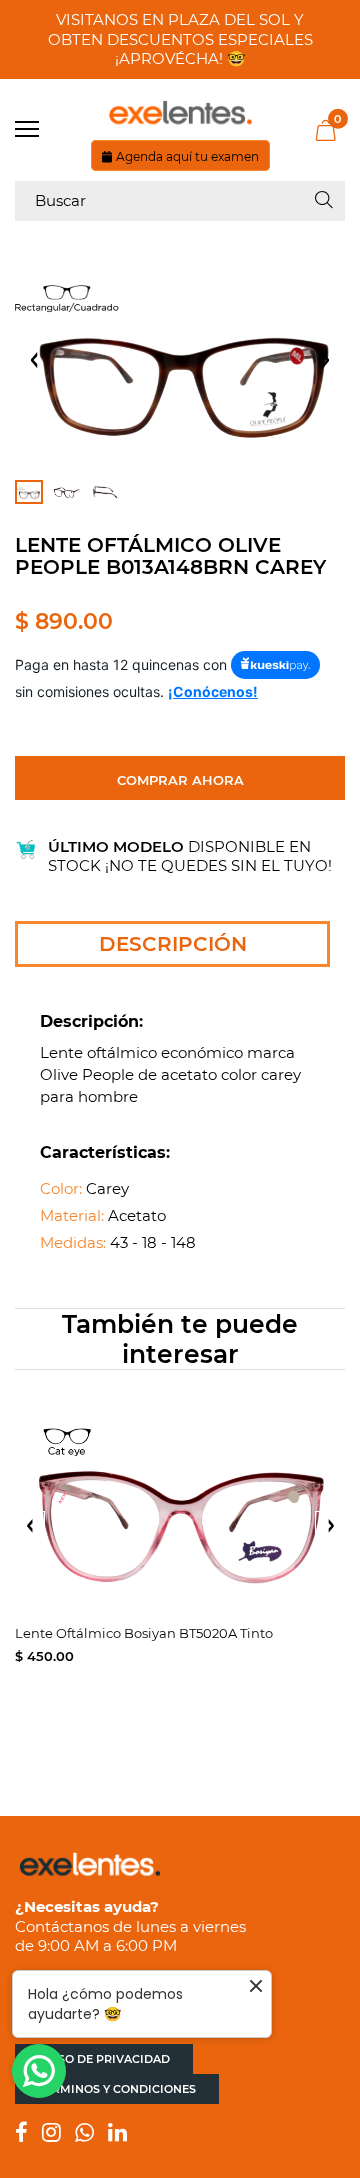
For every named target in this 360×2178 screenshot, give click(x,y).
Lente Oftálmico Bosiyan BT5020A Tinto (144, 1633)
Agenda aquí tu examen (187, 156)
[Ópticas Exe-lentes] (180, 113)
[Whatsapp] (84, 2134)
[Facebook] (21, 2134)
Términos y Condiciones (117, 2089)
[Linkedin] (117, 2134)
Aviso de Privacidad (104, 2059)
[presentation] (30, 1526)
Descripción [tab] (173, 944)
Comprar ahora (180, 780)
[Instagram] (51, 2134)
